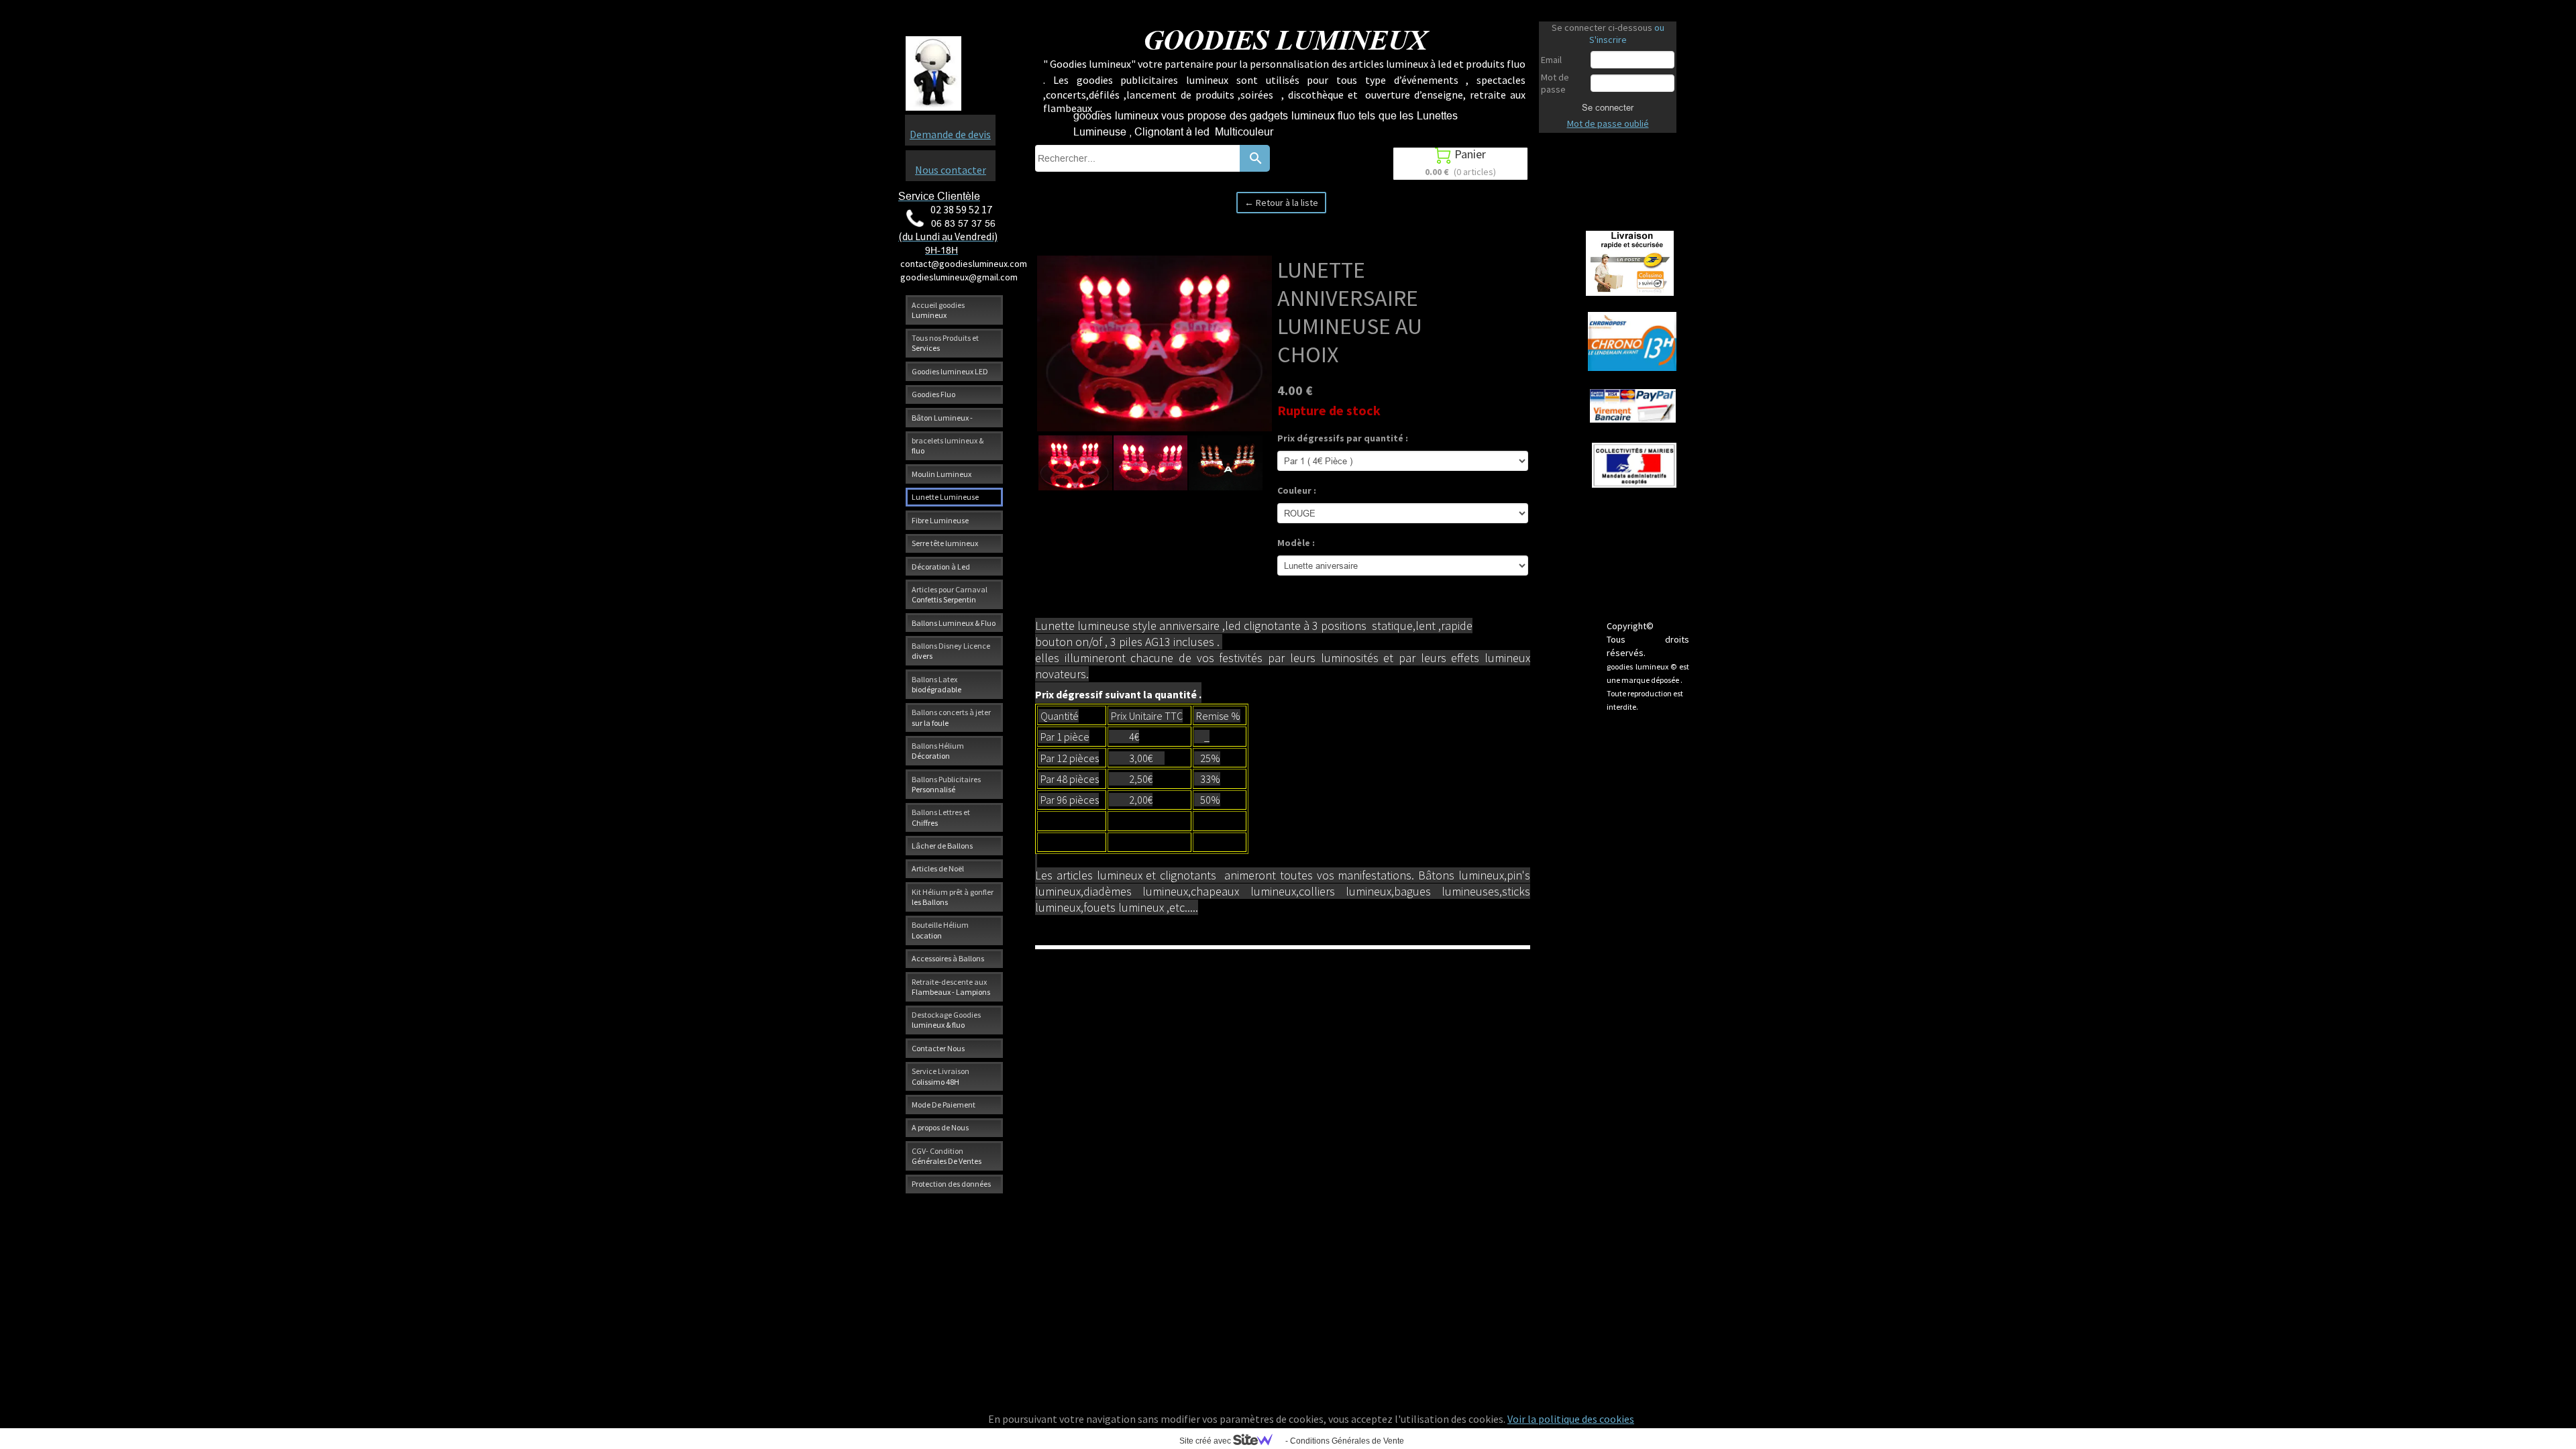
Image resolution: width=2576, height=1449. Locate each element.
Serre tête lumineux (945, 543)
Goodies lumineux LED (950, 371)
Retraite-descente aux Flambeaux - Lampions (951, 987)
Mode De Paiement (944, 1105)
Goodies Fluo (933, 394)
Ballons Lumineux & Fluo (954, 623)
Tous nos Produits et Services (945, 343)
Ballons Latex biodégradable (936, 684)
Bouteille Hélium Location (940, 930)
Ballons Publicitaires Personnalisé (946, 784)
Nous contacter (951, 170)
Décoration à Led (941, 567)
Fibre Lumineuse (940, 520)
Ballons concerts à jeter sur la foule (951, 717)
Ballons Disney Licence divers (951, 651)
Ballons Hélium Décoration (938, 751)
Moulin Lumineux (942, 474)
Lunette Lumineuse (945, 497)
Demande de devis (950, 134)
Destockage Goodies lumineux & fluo (946, 1020)
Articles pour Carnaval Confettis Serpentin (950, 594)
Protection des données (951, 1184)
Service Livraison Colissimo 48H (941, 1076)
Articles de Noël (938, 868)
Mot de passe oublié (1608, 123)
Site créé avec (1206, 1441)
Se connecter (1608, 107)
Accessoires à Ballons (948, 958)
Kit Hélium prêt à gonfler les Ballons (953, 897)
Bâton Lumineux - (942, 418)
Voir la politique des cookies (1571, 1419)
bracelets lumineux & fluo (948, 445)
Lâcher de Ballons (942, 846)
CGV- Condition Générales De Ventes (947, 1156)
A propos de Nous (940, 1127)
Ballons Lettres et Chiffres (941, 817)
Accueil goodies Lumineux (938, 310)
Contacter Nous (938, 1048)
